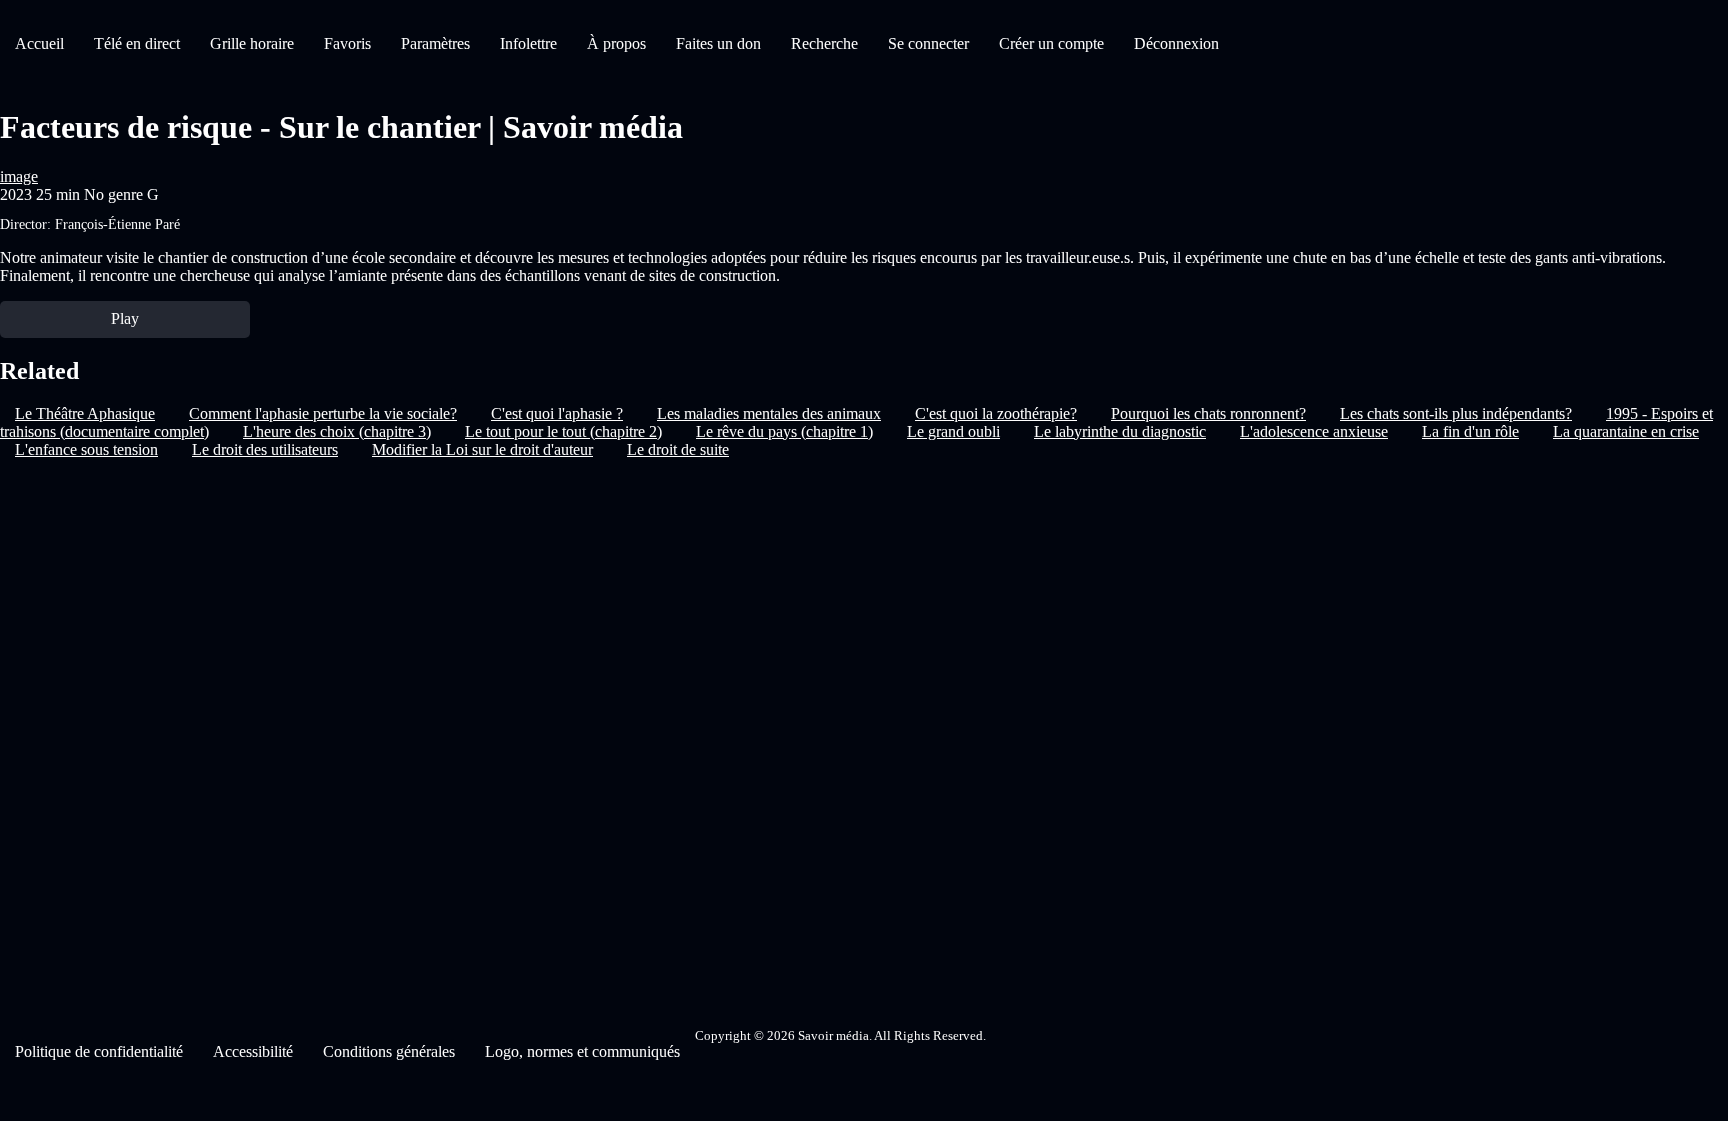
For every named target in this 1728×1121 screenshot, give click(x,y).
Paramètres (435, 43)
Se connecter (928, 43)
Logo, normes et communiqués (582, 1051)
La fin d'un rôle (1470, 431)
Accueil (39, 43)
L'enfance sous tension (86, 449)
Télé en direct (137, 43)
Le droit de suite (678, 449)
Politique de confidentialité (99, 1051)
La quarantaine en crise (1626, 431)
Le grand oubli (953, 431)
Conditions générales (389, 1051)
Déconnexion (1176, 43)
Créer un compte (1051, 43)
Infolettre (528, 43)
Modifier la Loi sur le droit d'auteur (482, 449)
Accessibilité (253, 1051)
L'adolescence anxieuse (1314, 431)
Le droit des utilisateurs (265, 449)
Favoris (347, 43)
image (19, 176)
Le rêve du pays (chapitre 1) (784, 431)
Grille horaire (252, 43)
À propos (616, 43)
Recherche (824, 43)
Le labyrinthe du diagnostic (1120, 431)
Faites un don (718, 43)
